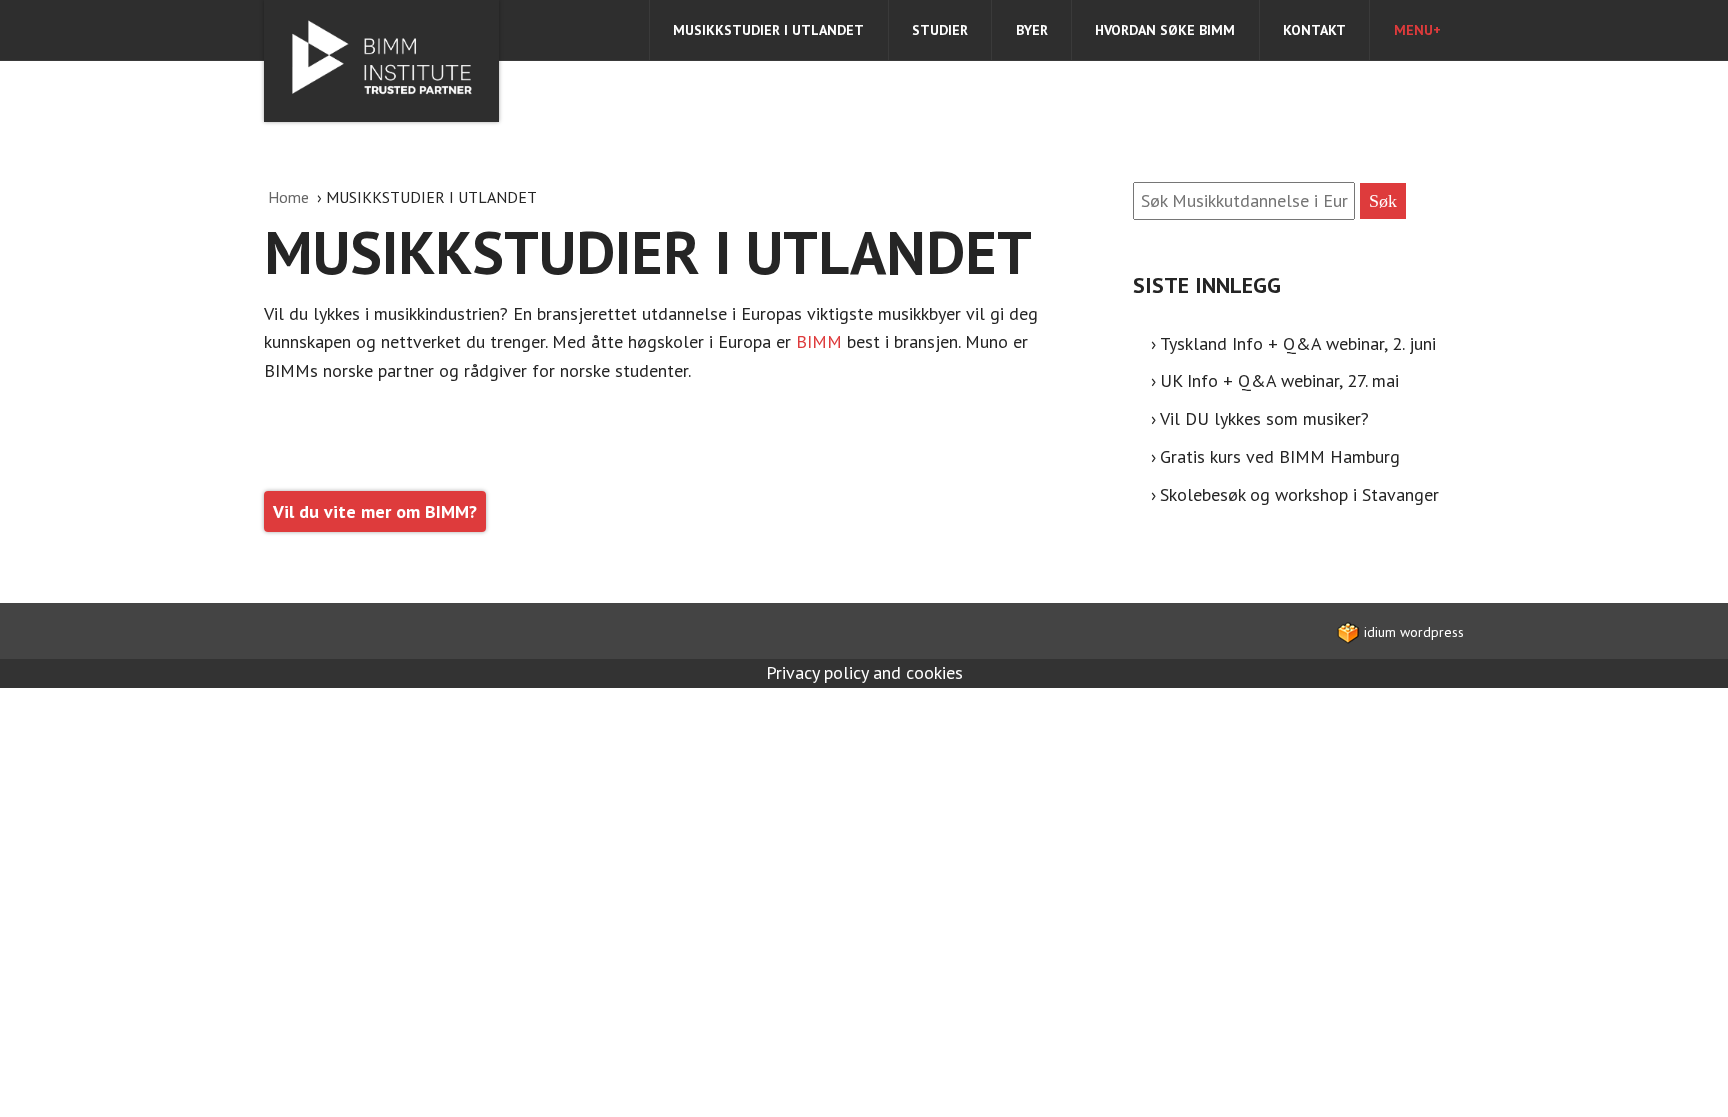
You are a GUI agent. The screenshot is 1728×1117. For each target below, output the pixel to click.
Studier (940, 30)
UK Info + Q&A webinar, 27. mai (1279, 380)
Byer (1032, 30)
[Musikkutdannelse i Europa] (381, 61)
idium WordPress (1412, 632)
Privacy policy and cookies (864, 672)
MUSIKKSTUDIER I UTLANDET (768, 30)
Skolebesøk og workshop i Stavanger (1299, 494)
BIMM (821, 341)
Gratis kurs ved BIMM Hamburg (1280, 456)
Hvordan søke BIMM (1165, 30)
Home (290, 197)
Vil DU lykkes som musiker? (1264, 418)
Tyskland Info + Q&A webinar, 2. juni (1298, 343)
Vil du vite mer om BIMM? (375, 511)
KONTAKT (1314, 30)
